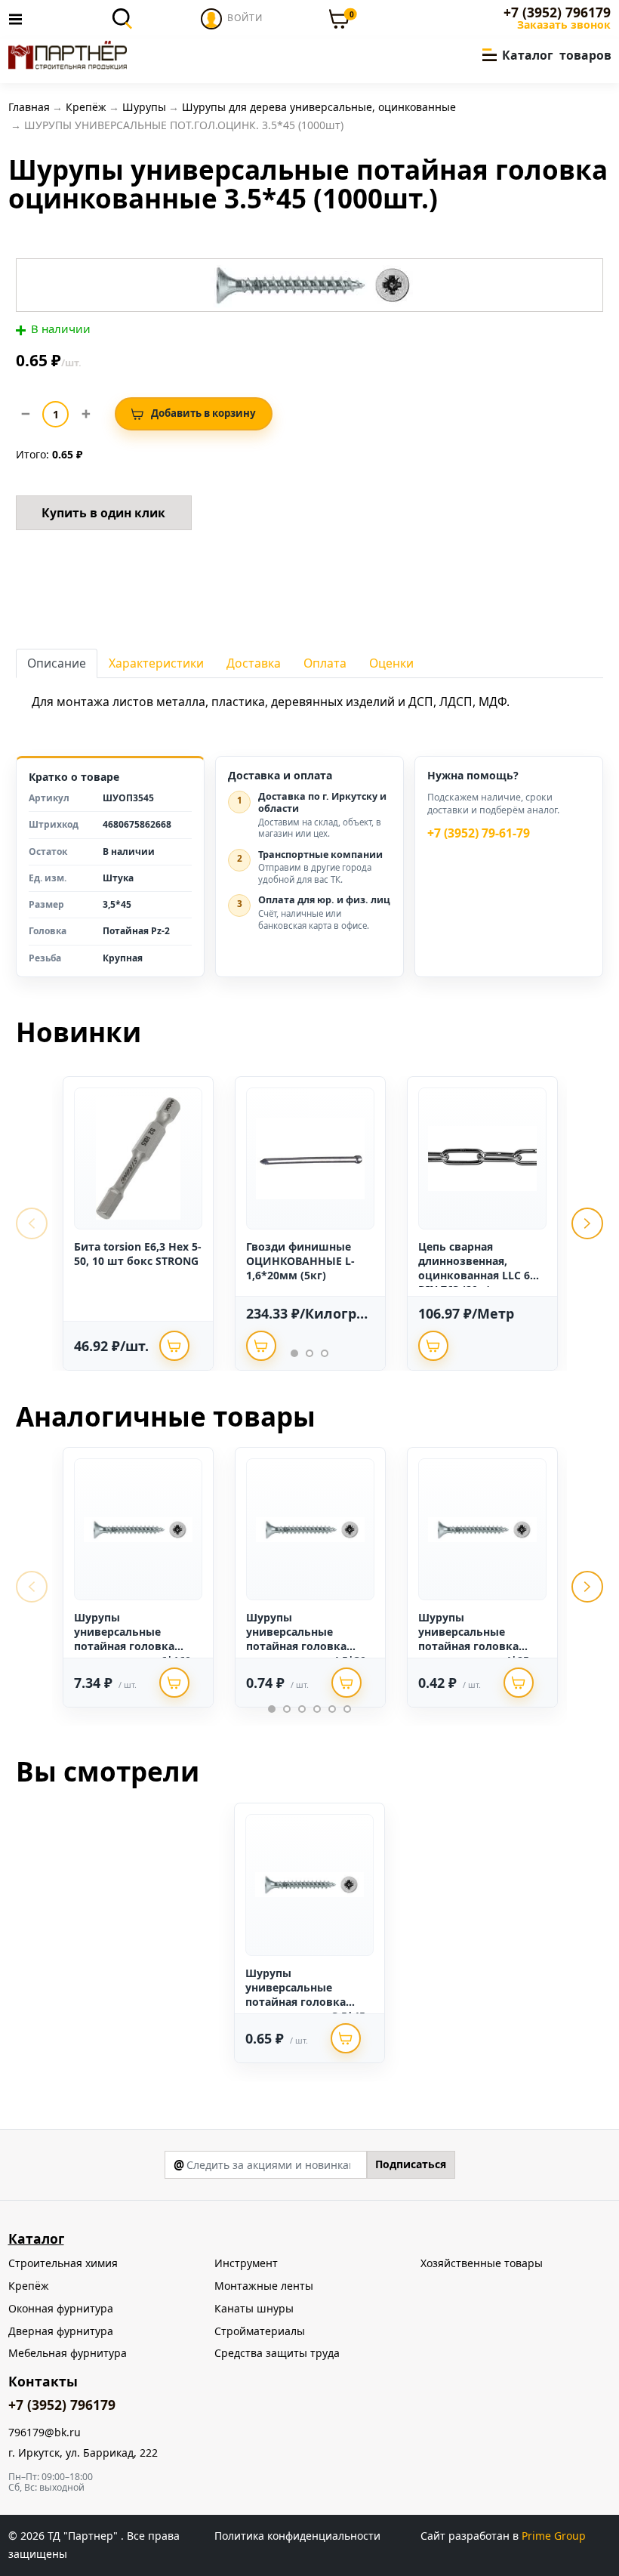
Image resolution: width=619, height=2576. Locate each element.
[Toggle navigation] (20, 19)
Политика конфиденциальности (297, 2536)
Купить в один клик (103, 513)
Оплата (325, 663)
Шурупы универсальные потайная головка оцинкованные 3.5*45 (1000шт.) (305, 2002)
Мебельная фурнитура (68, 2353)
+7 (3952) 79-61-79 (479, 833)
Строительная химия (63, 2263)
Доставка (254, 663)
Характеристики (156, 663)
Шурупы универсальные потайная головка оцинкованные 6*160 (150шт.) (132, 1646)
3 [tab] (325, 1353)
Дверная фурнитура (61, 2331)
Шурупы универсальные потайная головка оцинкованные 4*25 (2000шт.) (474, 1646)
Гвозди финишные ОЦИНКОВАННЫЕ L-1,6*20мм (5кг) (300, 1261)
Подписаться (411, 2164)
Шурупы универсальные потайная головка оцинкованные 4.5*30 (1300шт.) (306, 1646)
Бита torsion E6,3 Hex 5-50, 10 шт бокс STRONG (138, 1254)
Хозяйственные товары (482, 2263)
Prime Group (554, 2536)
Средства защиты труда (277, 2353)
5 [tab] (332, 1709)
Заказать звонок (564, 25)
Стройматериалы (260, 2331)
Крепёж (29, 2286)
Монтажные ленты (264, 2286)
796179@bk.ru (45, 2433)
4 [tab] (317, 1709)
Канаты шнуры (254, 2308)
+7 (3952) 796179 (557, 12)
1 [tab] (294, 1353)
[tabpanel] (138, 1223)
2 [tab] (309, 1353)
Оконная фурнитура (61, 2308)
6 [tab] (347, 1709)
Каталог (36, 2238)
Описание (57, 663)
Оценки (391, 663)
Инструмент (246, 2263)
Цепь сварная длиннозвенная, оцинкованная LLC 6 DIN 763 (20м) (474, 1268)
